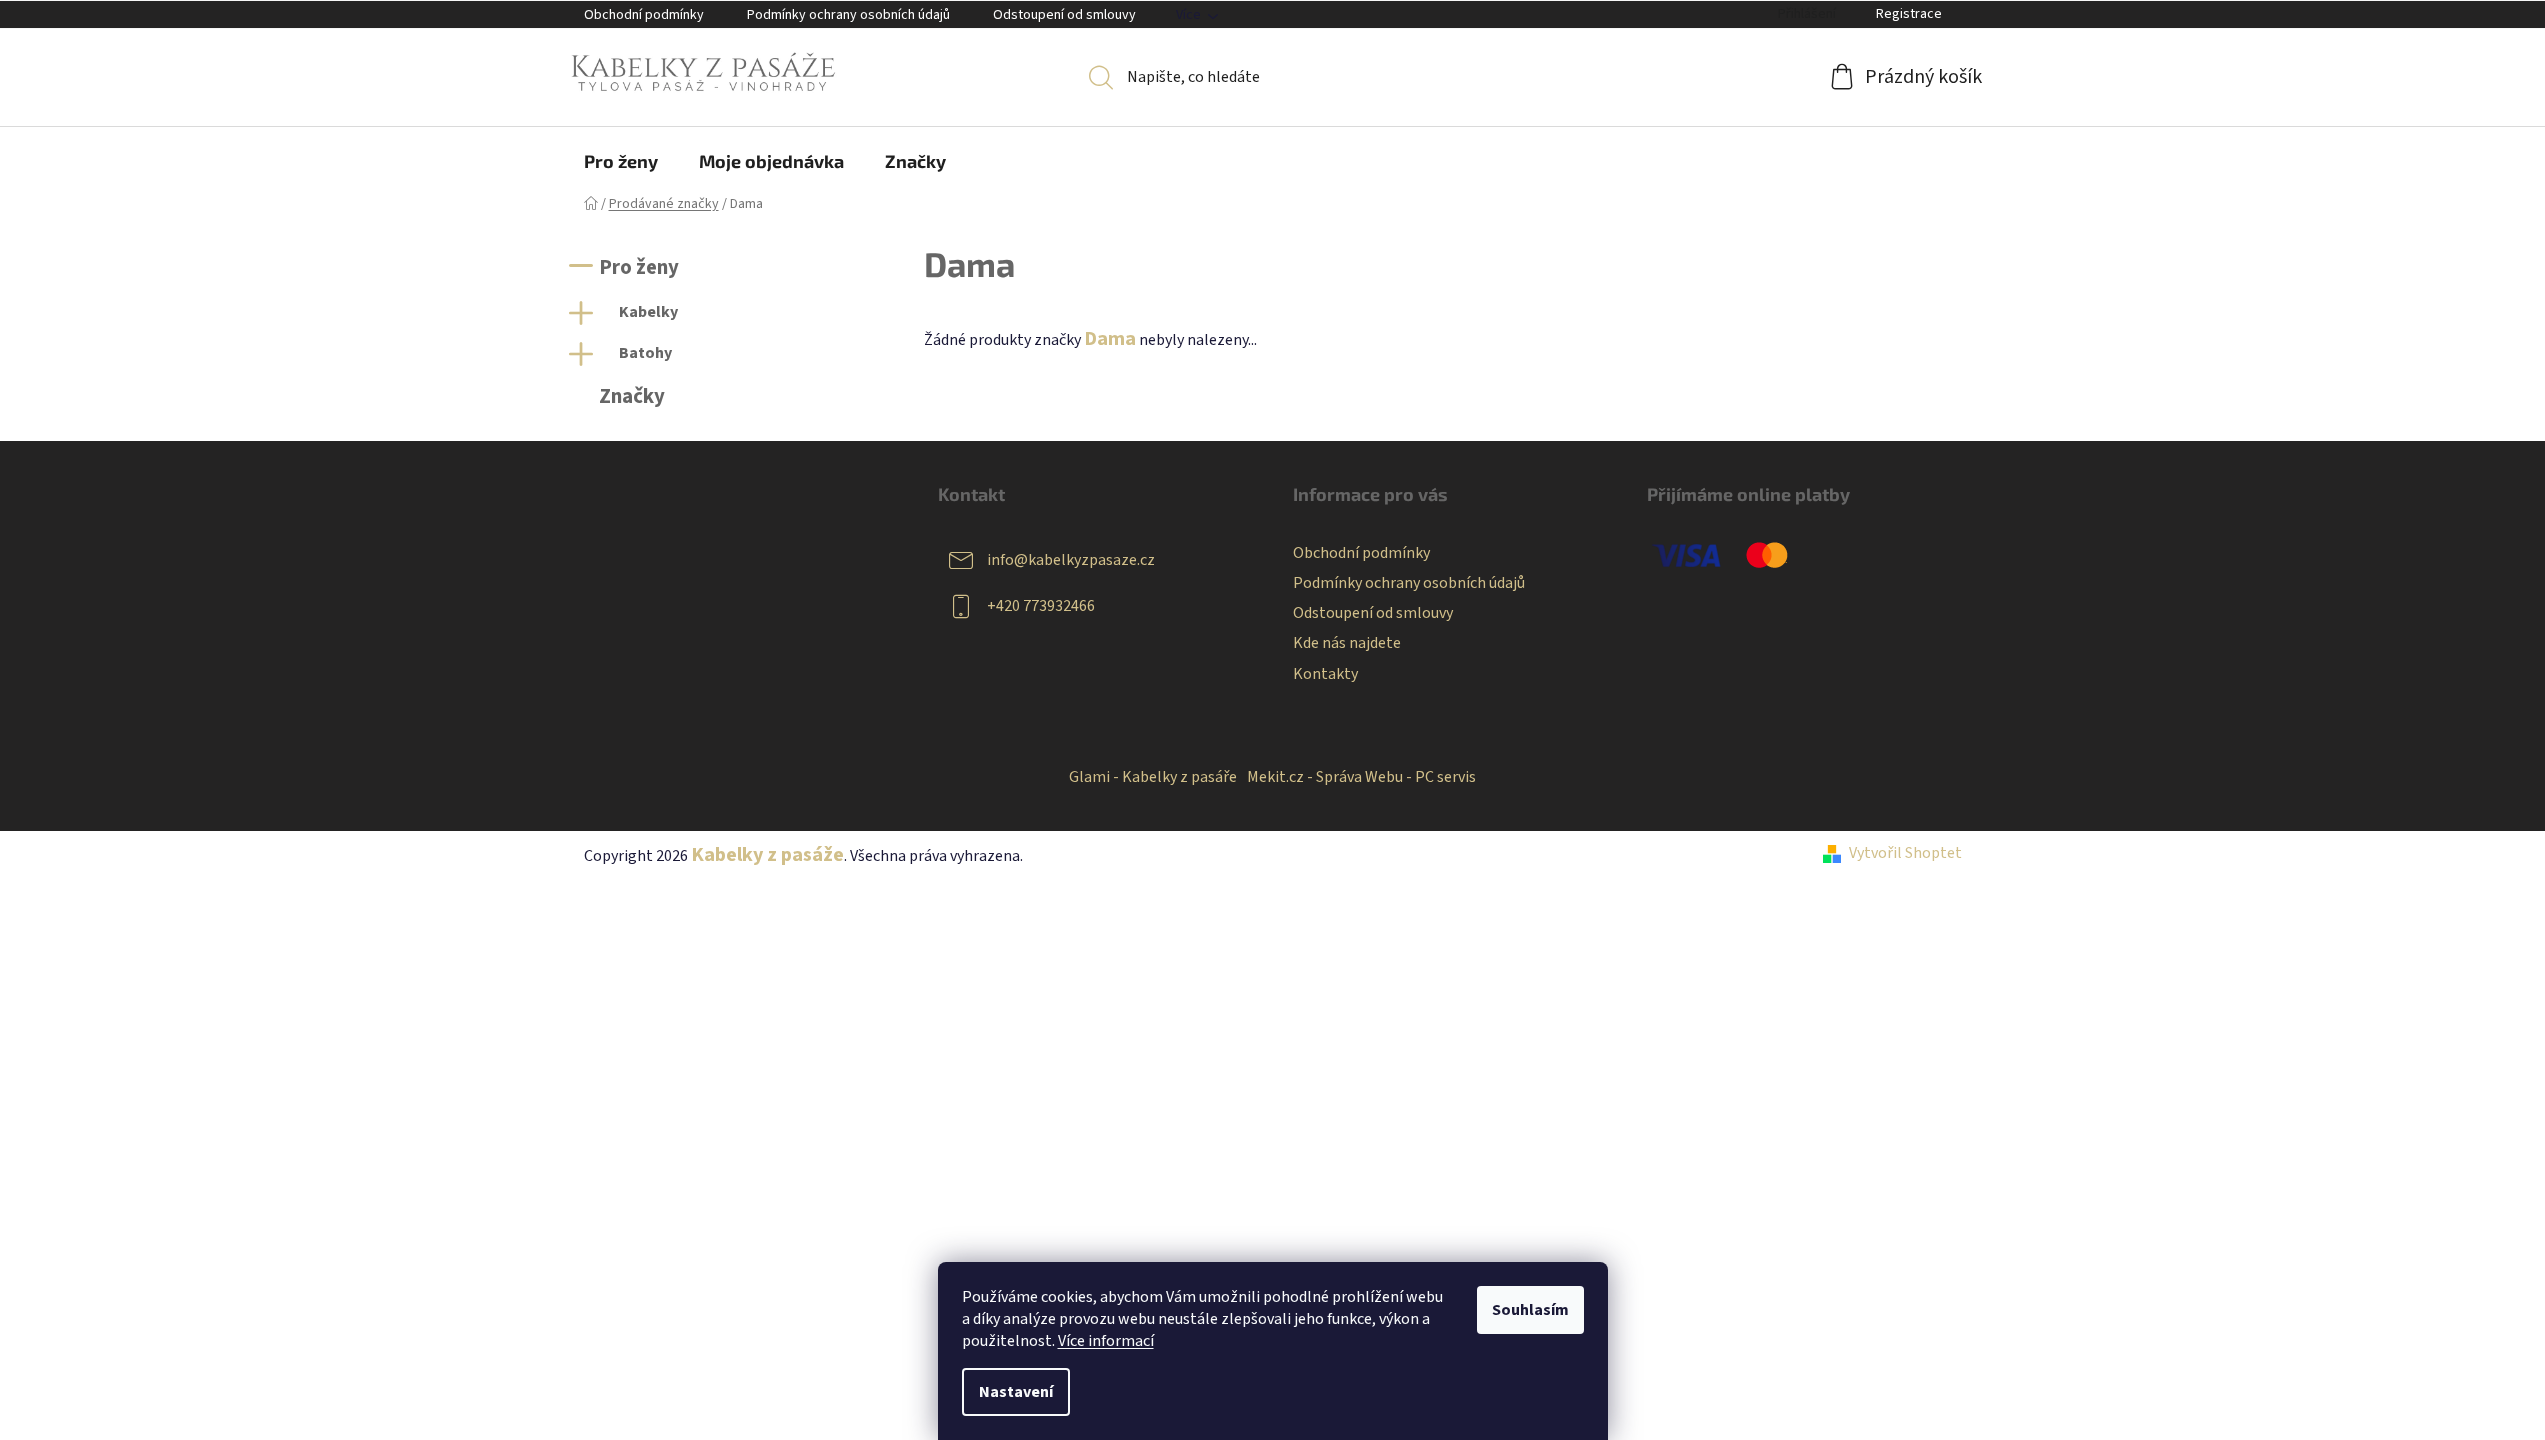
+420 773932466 (1041, 606)
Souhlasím (1530, 1310)
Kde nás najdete (1347, 643)
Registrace (1909, 14)
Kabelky (648, 312)
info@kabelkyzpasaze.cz (1071, 560)
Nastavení (1016, 1392)
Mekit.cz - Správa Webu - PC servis (1361, 777)
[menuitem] (621, 161)
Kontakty (1325, 674)
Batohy (645, 353)
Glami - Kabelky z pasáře (1153, 777)
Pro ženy (639, 267)
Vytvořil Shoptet (1905, 853)
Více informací (1106, 1341)
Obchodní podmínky (644, 15)
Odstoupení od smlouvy (1064, 15)
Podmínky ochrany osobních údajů (848, 15)
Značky (632, 396)
